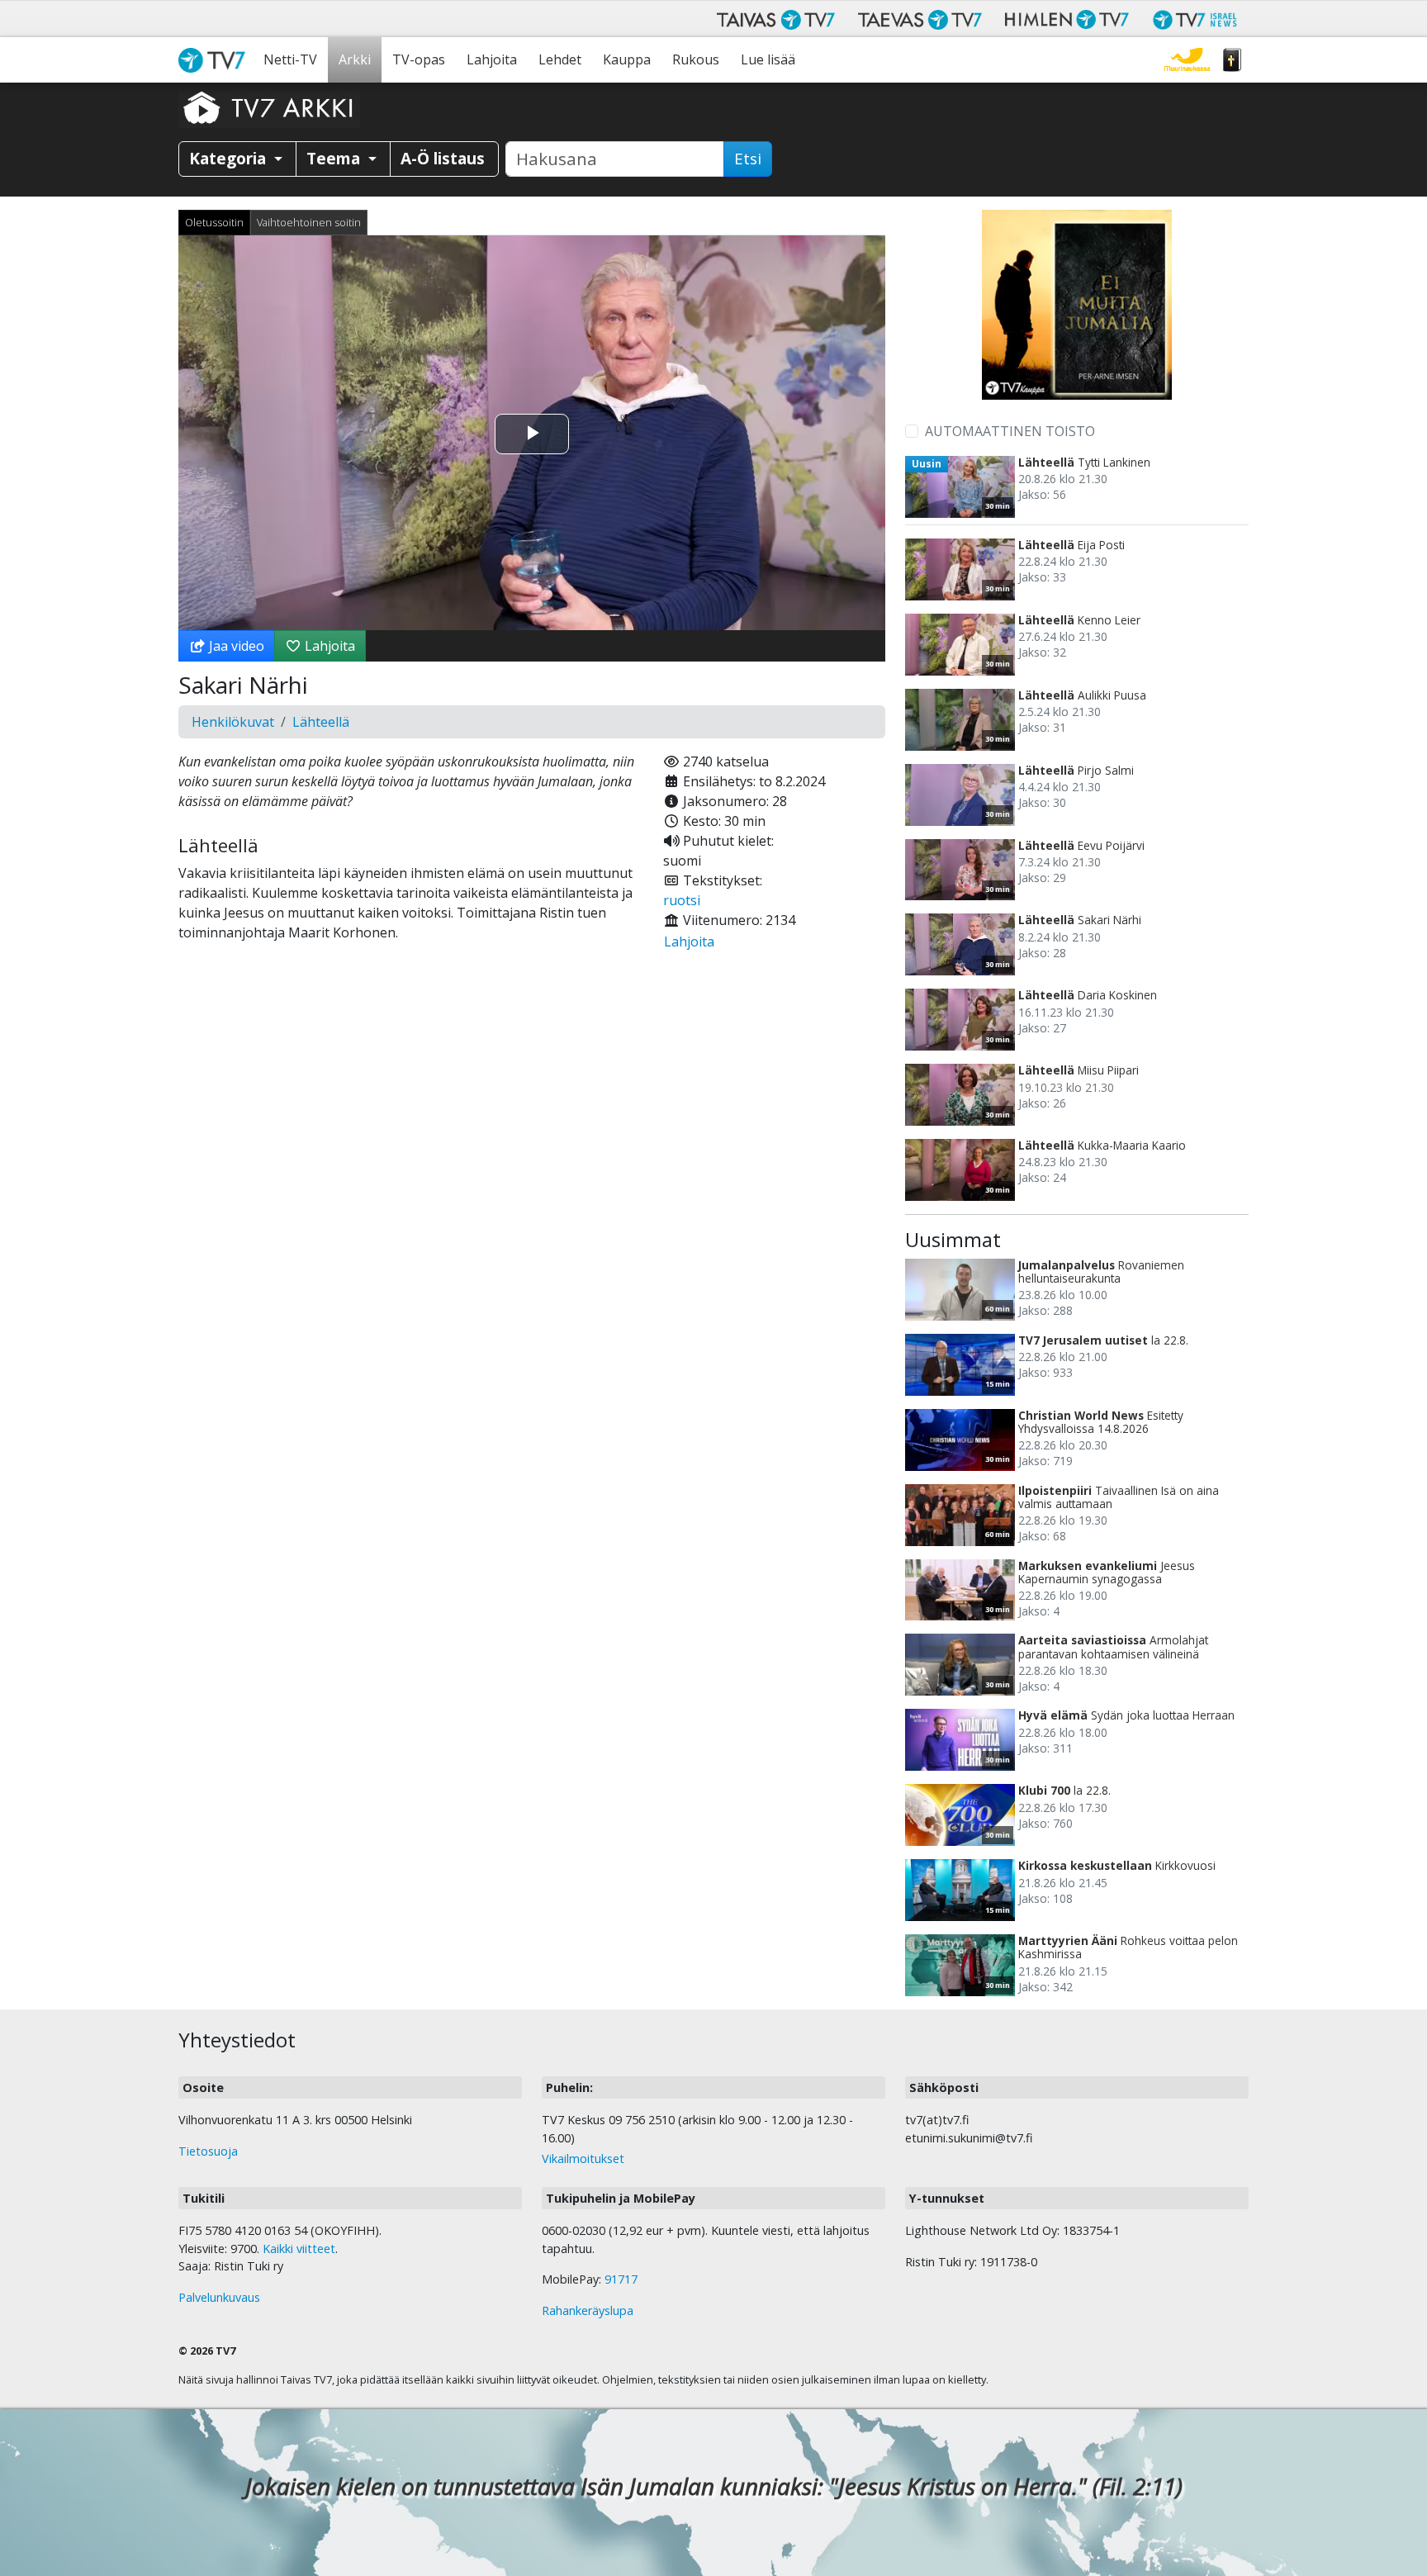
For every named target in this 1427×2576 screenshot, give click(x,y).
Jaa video (235, 646)
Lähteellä (321, 722)
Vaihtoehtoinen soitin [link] (309, 222)
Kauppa (627, 59)
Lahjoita (492, 59)
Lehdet (560, 59)
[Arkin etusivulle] (269, 107)
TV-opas (419, 59)
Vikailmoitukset (583, 2159)
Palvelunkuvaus (219, 2297)
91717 (621, 2279)
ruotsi (682, 900)
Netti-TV (290, 59)
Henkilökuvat (233, 722)
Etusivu (216, 60)
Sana (1232, 60)
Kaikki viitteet (299, 2249)
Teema (335, 158)
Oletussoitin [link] (214, 222)
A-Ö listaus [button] (443, 158)
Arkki (355, 59)
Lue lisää (768, 59)
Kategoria (230, 158)
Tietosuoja (208, 2151)
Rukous (696, 59)
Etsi (748, 159)
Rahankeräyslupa (588, 2310)
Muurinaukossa (1187, 60)
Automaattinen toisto (1010, 431)
